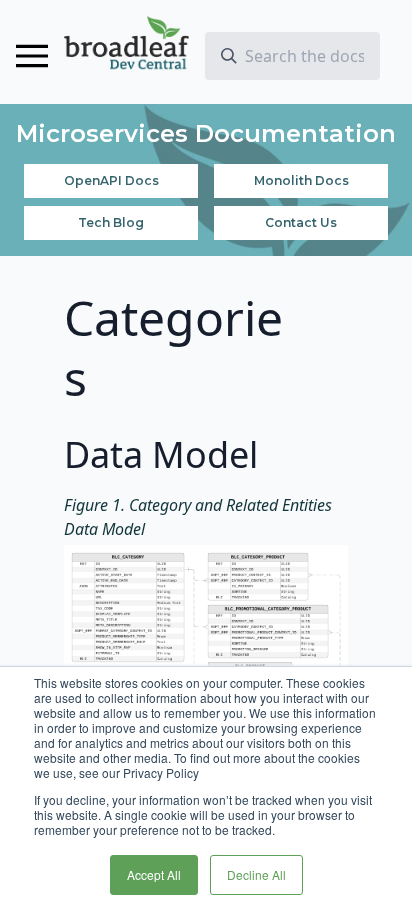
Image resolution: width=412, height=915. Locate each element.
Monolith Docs (301, 180)
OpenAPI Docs (111, 180)
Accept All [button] (154, 874)
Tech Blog (111, 222)
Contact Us (301, 222)
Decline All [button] (256, 874)
